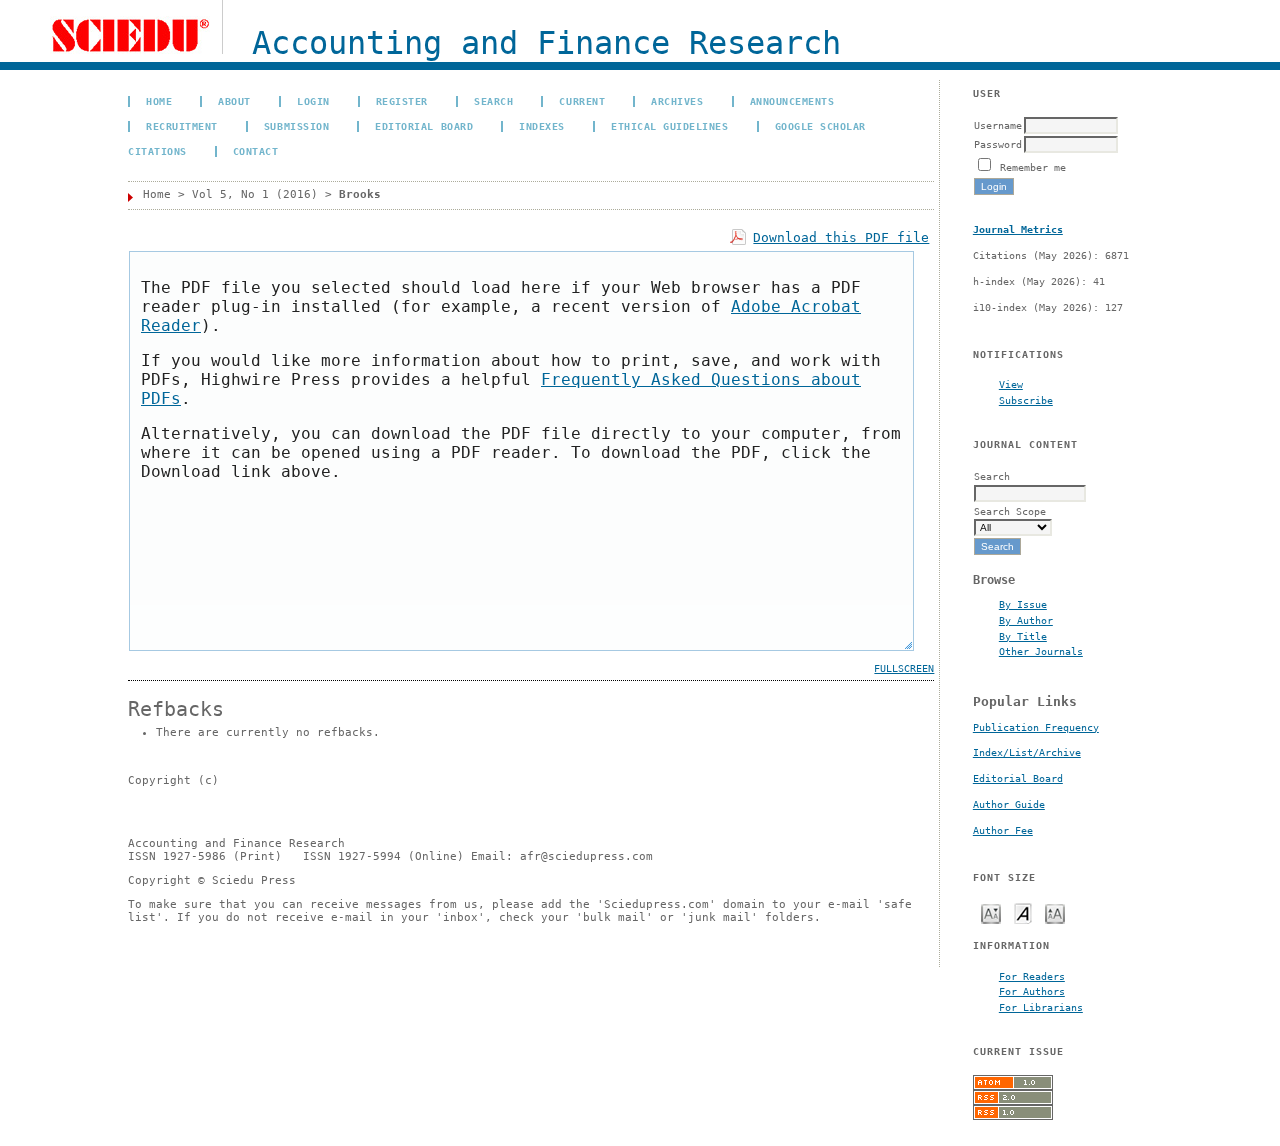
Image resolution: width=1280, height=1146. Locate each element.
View (1011, 384)
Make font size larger (1055, 912)
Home (159, 101)
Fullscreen (904, 668)
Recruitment (182, 126)
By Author (1026, 620)
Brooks (360, 194)
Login (313, 101)
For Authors (1032, 991)
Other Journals (1041, 651)
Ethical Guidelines (669, 126)
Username (998, 125)
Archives (677, 101)
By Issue (1023, 604)
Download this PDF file (841, 237)
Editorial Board (1018, 778)
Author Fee (1003, 830)
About (234, 101)
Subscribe (1026, 400)
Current (582, 101)
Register (402, 101)
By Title (1023, 636)
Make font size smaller (991, 912)
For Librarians (1041, 1007)
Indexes (542, 126)
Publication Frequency (1036, 727)
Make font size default (1023, 912)
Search (493, 101)
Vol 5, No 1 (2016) (255, 194)
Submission (296, 126)
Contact (256, 151)
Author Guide (1009, 804)
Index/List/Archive (1027, 752)
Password (998, 144)
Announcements (792, 101)
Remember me (1033, 167)
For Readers (1032, 976)
